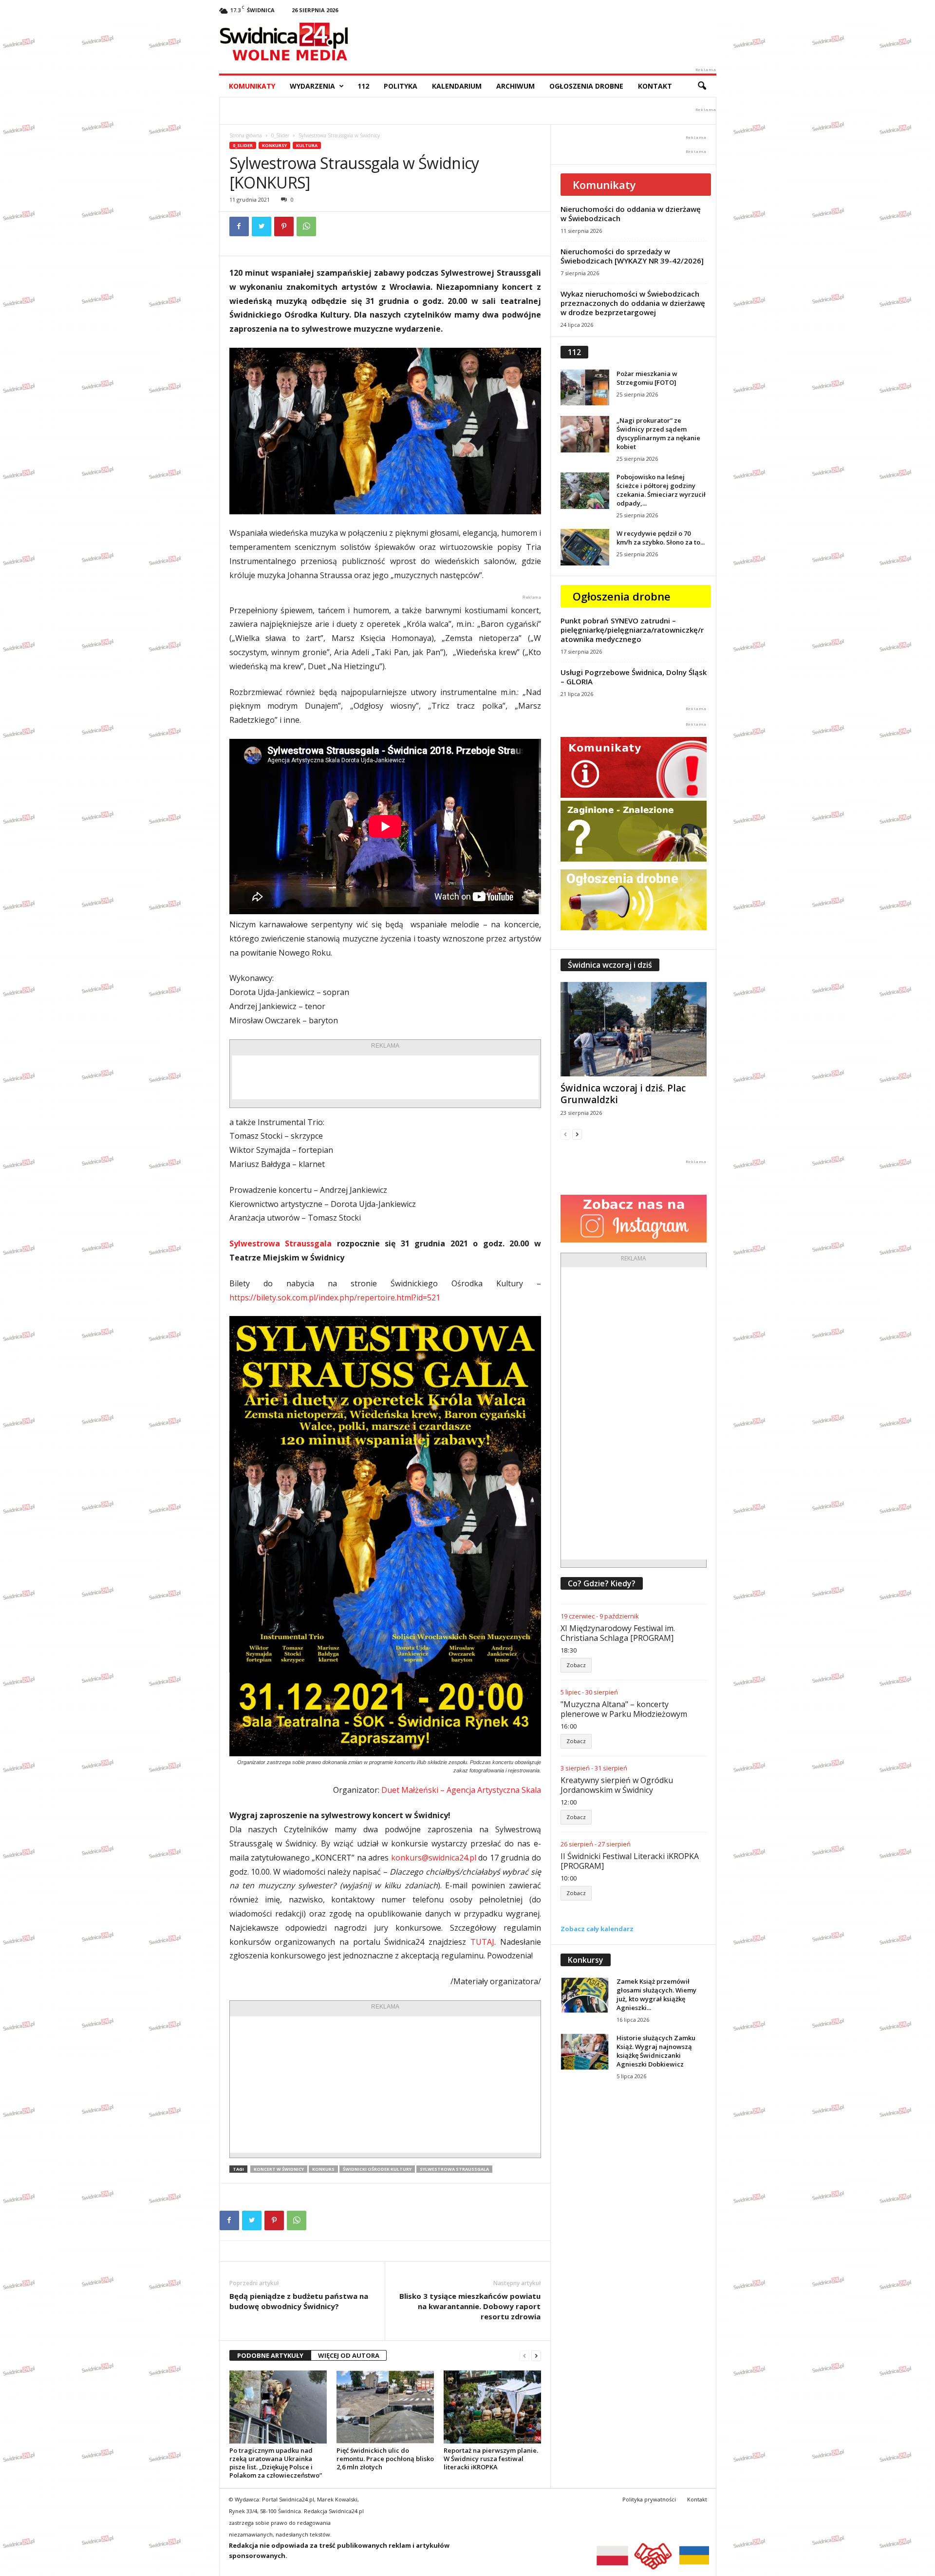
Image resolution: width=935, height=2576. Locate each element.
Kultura (307, 145)
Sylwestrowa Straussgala (281, 1243)
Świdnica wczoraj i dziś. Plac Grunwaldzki (623, 1094)
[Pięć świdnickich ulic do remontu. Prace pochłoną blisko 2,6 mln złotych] (385, 2407)
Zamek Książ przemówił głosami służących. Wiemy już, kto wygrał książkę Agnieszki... (656, 1994)
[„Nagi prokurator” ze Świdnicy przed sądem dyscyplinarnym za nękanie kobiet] (585, 434)
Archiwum (515, 86)
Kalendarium (457, 86)
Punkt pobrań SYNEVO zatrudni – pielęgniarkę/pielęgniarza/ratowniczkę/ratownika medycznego (632, 630)
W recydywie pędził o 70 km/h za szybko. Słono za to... (661, 538)
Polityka (401, 86)
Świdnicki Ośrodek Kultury (377, 2169)
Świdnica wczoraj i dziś (610, 965)
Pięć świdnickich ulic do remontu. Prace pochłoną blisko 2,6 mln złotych (385, 2459)
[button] (702, 86)
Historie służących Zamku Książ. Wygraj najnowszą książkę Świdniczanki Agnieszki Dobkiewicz (656, 2051)
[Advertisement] (385, 1077)
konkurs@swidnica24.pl (434, 1858)
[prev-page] (524, 2356)
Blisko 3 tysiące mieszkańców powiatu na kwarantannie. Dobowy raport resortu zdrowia (470, 2306)
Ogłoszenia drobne (586, 86)
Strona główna (246, 135)
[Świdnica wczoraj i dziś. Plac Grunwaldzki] (634, 1029)
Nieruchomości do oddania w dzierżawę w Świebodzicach (631, 214)
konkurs (323, 2169)
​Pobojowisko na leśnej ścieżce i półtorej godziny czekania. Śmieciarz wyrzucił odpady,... (661, 490)
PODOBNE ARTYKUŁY (270, 2355)
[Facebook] (239, 226)
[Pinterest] (284, 226)
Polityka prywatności (649, 2499)
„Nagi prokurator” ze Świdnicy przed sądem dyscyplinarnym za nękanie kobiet (658, 433)
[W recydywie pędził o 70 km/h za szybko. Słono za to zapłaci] (585, 547)
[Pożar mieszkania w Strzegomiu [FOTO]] (585, 387)
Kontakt (655, 86)
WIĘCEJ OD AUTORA (349, 2355)
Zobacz (576, 1665)
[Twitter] (262, 226)
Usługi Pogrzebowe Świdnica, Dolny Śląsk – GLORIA (634, 677)
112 (363, 86)
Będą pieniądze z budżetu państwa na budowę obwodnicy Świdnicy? (299, 2301)
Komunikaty (252, 86)
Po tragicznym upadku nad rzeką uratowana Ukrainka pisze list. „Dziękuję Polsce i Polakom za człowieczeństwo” (276, 2463)
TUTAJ (482, 1942)
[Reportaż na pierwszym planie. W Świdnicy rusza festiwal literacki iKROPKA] (492, 2407)
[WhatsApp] (306, 226)
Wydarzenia (312, 86)
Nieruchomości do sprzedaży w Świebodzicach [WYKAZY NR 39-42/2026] (632, 256)
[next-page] (536, 2356)
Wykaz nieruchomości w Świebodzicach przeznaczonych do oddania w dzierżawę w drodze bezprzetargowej (633, 303)
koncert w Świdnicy (279, 2169)
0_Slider (280, 135)
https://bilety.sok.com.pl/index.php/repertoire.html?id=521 (335, 1297)
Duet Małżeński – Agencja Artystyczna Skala (461, 1790)
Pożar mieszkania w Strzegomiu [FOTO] (647, 378)
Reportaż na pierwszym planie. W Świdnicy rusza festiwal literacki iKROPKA (491, 2459)
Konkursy (274, 145)
